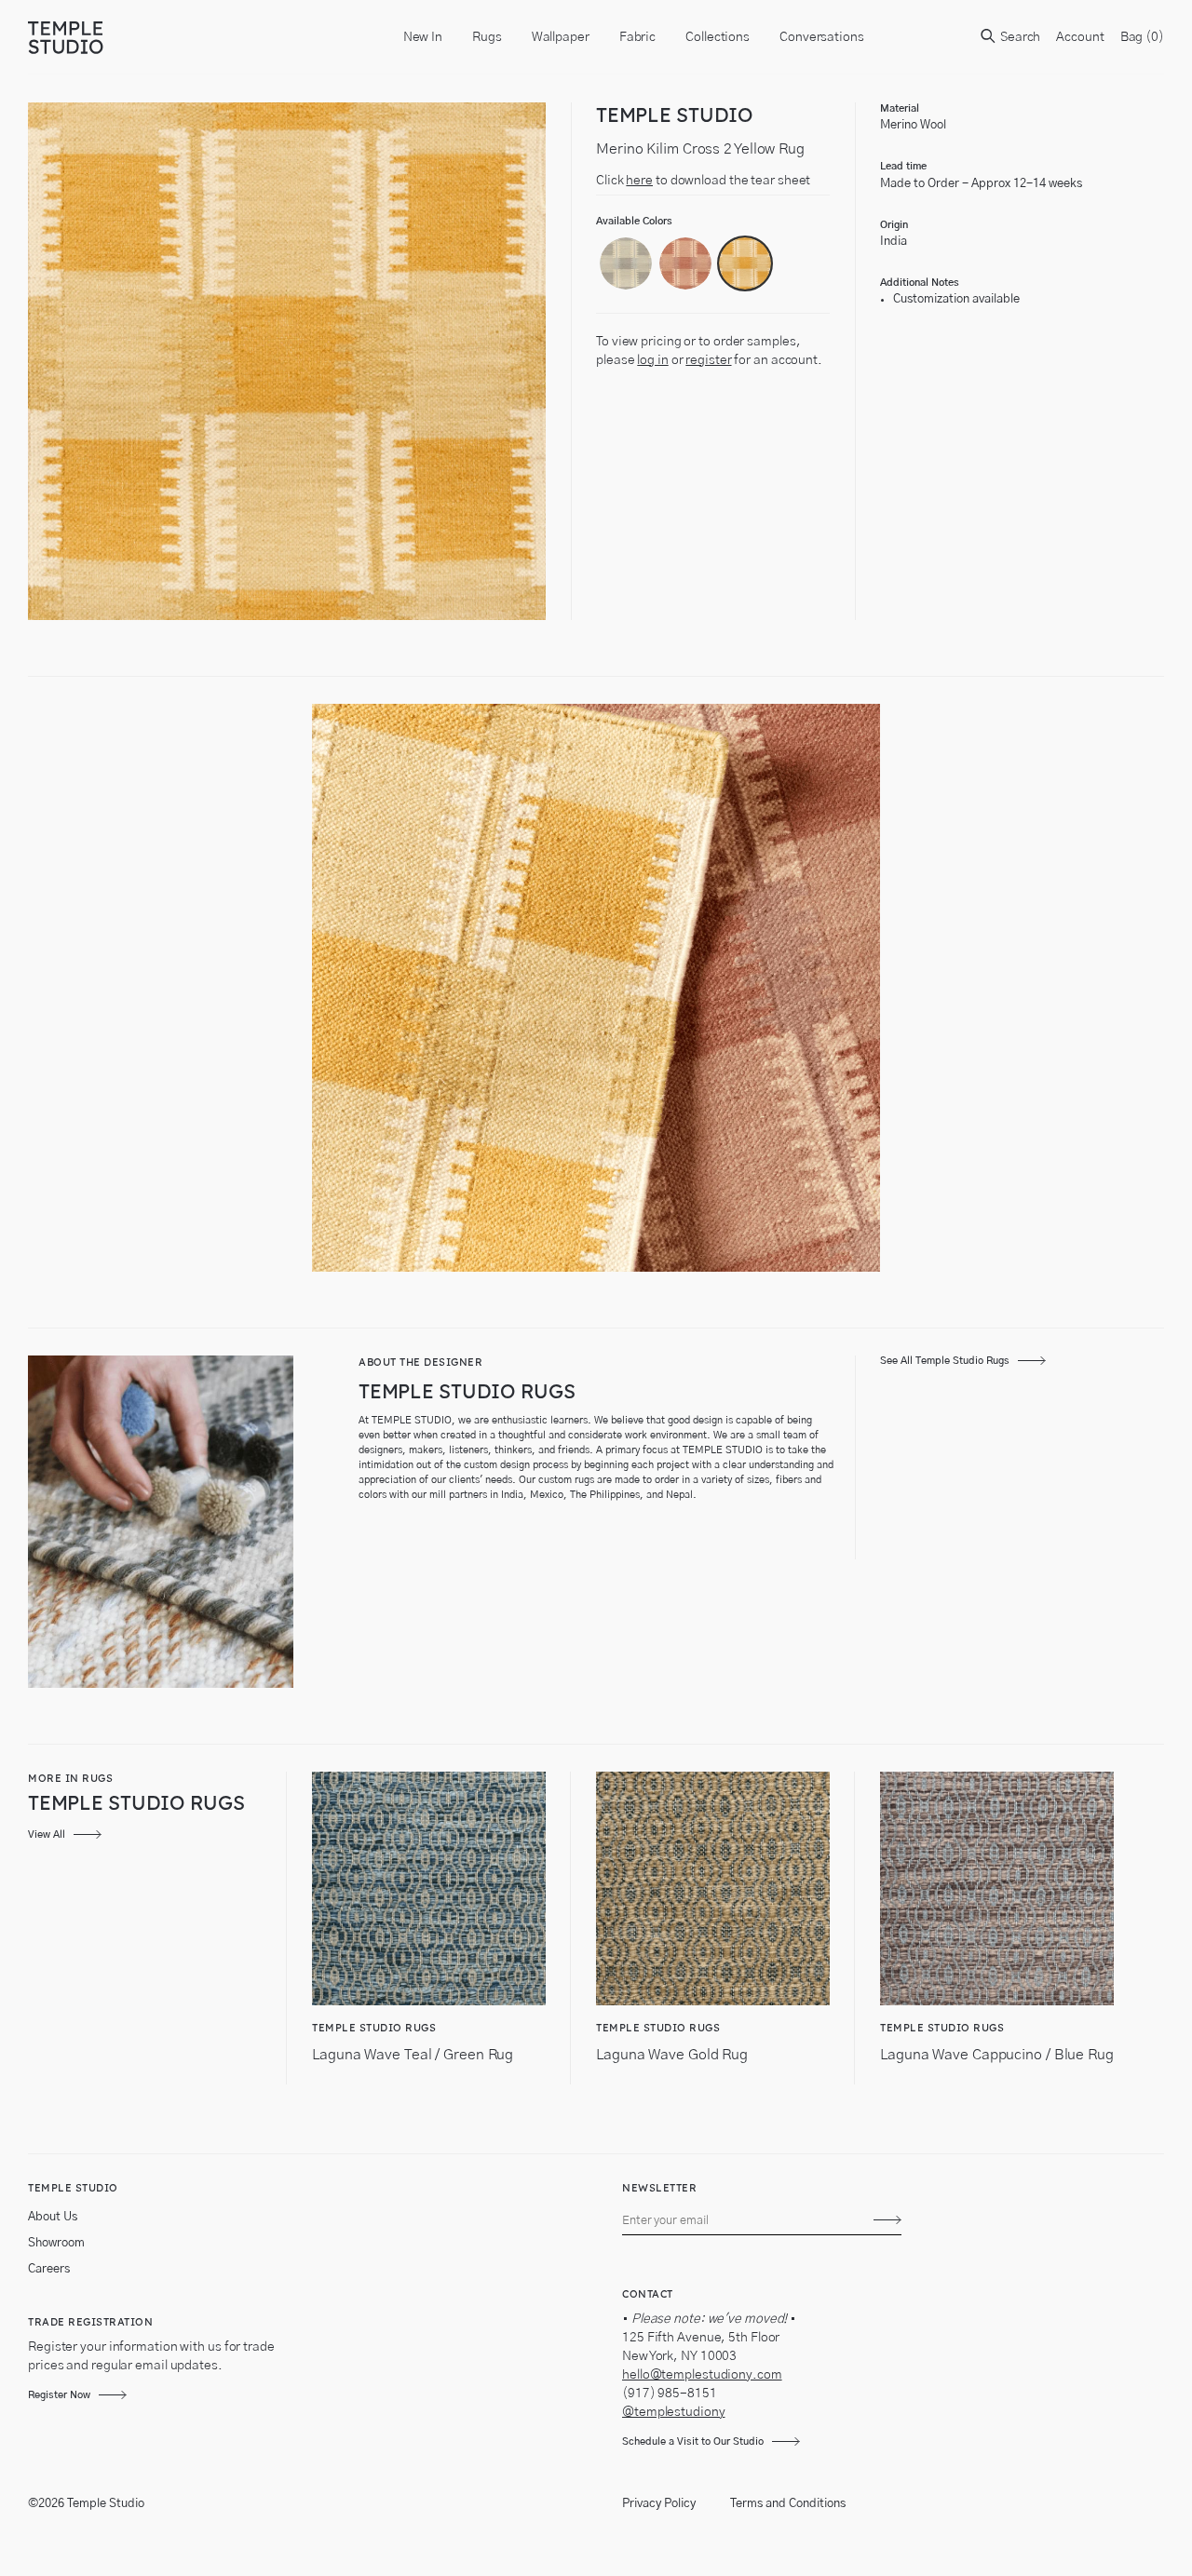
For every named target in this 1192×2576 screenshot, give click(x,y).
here (639, 181)
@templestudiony (674, 2412)
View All (47, 1834)
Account (1080, 37)
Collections (718, 37)
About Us (53, 2217)
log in (652, 360)
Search (1019, 37)
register (708, 360)
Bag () (1142, 37)
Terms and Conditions (788, 2504)
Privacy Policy (659, 2504)
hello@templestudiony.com (702, 2375)
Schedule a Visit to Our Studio (693, 2441)
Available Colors (634, 221)
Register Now (59, 2395)
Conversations (822, 37)
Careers (49, 2269)
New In (423, 37)
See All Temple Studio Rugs (945, 1361)
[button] (626, 263)
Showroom (56, 2243)
